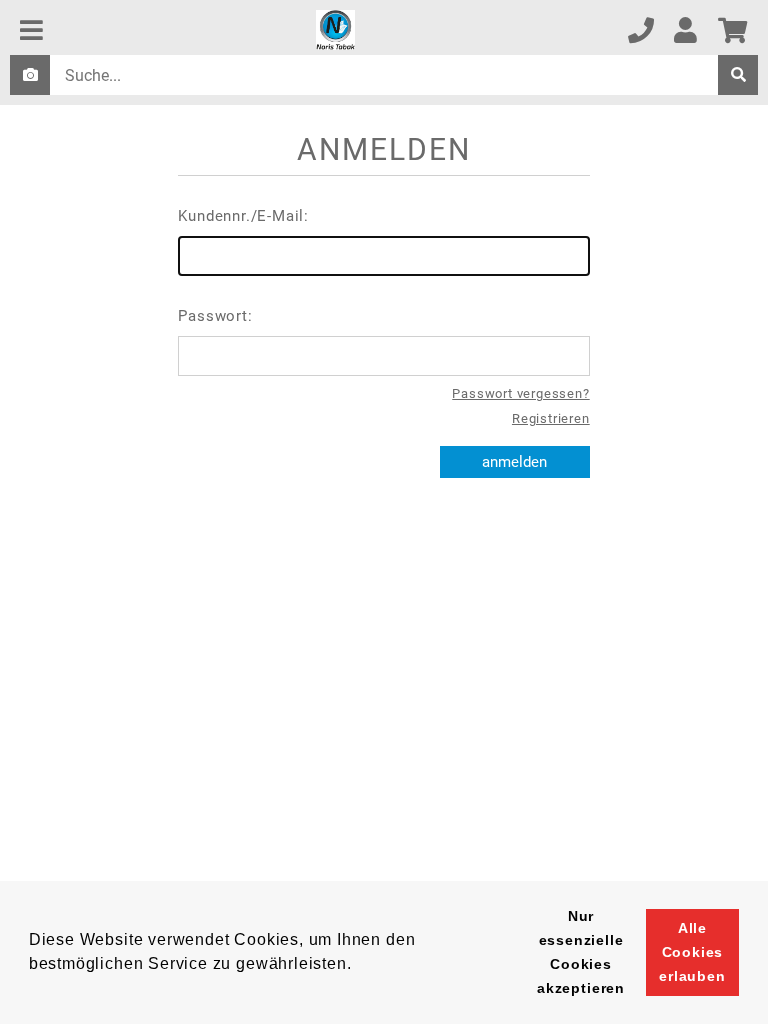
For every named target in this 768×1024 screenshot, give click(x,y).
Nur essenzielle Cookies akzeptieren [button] (581, 952)
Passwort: (215, 316)
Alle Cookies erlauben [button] (692, 952)
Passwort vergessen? (520, 393)
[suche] (738, 75)
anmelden (514, 462)
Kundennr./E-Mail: (243, 216)
